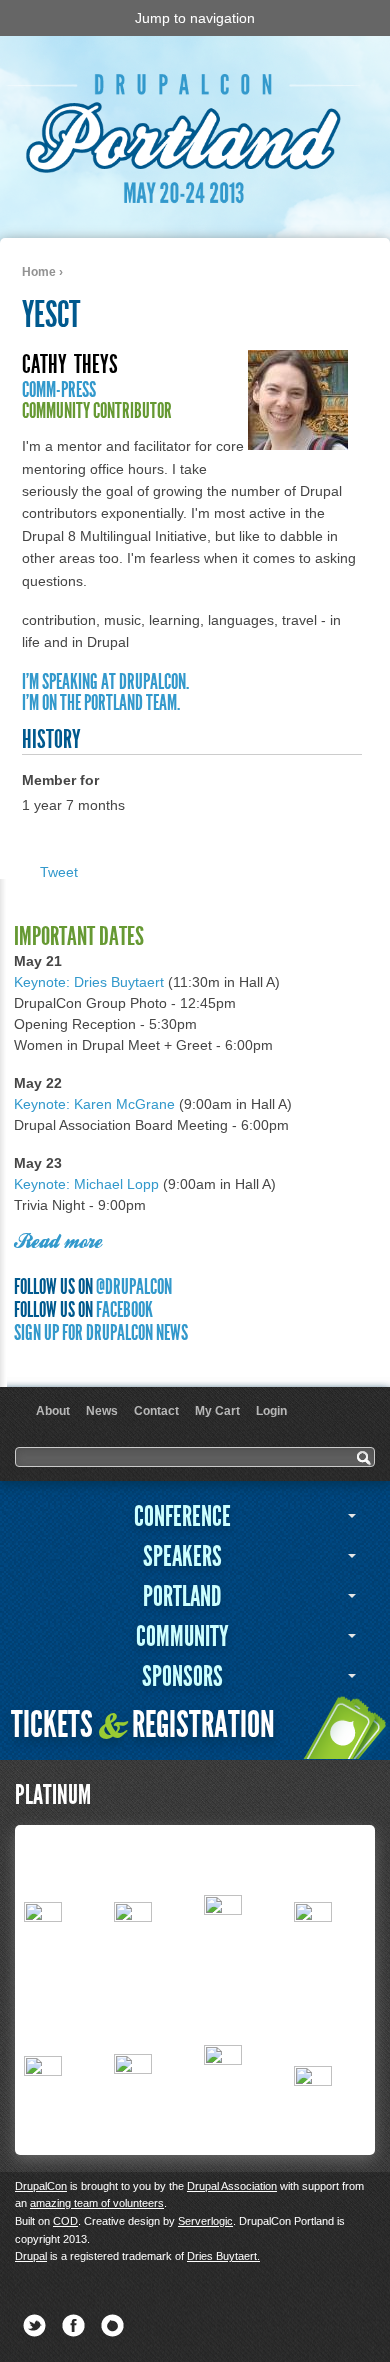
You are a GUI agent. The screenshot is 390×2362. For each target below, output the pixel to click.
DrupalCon (41, 2186)
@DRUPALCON (134, 1286)
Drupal (31, 2256)
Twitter (34, 2325)
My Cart (217, 1411)
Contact (156, 1411)
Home (39, 272)
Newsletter (112, 2325)
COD (65, 2221)
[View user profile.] (298, 445)
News (102, 1411)
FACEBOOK (124, 1309)
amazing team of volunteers (97, 2203)
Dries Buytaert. (223, 2256)
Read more (58, 1243)
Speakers (182, 1556)
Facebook (73, 2325)
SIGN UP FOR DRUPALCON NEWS (101, 1332)
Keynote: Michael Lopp (86, 1184)
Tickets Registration (143, 1724)
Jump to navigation (195, 18)
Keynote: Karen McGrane (94, 1104)
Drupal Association (232, 2186)
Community (182, 1636)
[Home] (188, 202)
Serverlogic (205, 2221)
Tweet (59, 872)
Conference (182, 1516)
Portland (182, 1596)
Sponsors (182, 1676)
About (53, 1411)
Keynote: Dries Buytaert (89, 982)
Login (271, 1411)
